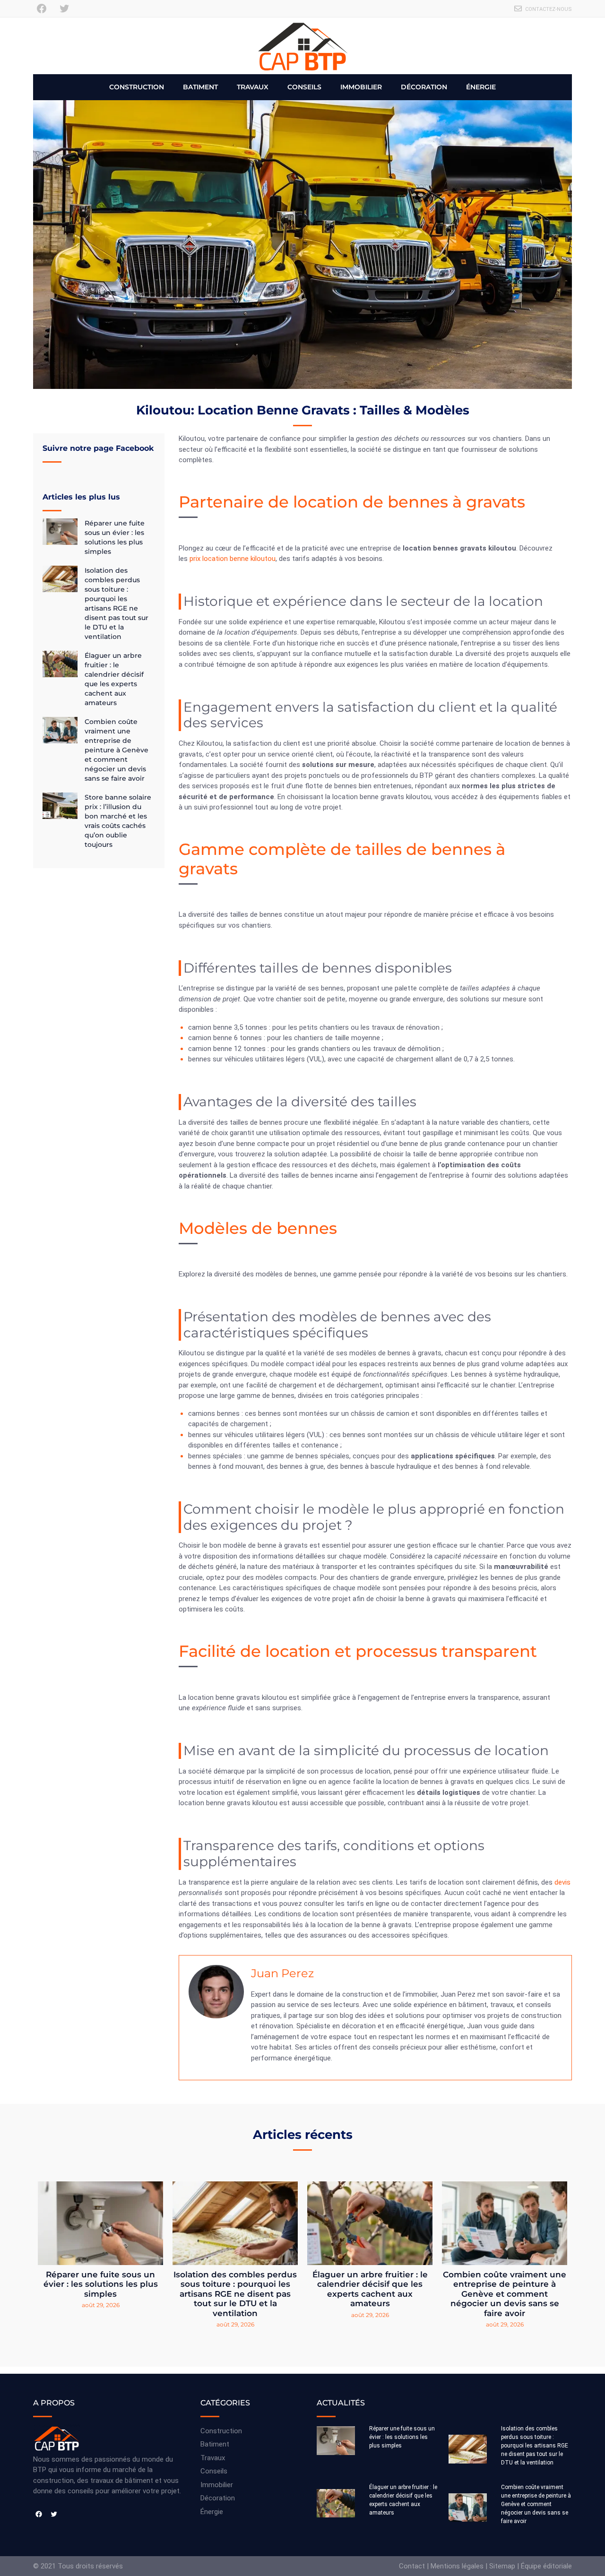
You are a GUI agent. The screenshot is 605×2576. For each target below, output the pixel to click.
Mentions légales (457, 2566)
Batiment (200, 87)
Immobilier (361, 87)
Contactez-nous (549, 9)
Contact (412, 2566)
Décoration (424, 87)
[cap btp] (302, 46)
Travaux (253, 87)
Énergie (481, 87)
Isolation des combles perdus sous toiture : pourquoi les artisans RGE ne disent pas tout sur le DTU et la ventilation (235, 2294)
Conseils (304, 87)
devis (562, 1882)
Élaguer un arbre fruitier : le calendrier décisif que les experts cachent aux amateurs (370, 2289)
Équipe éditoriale (546, 2566)
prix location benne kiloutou (233, 559)
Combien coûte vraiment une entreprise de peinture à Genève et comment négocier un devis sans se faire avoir (117, 750)
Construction (137, 87)
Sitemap (502, 2566)
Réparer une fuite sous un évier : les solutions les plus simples (101, 2284)
